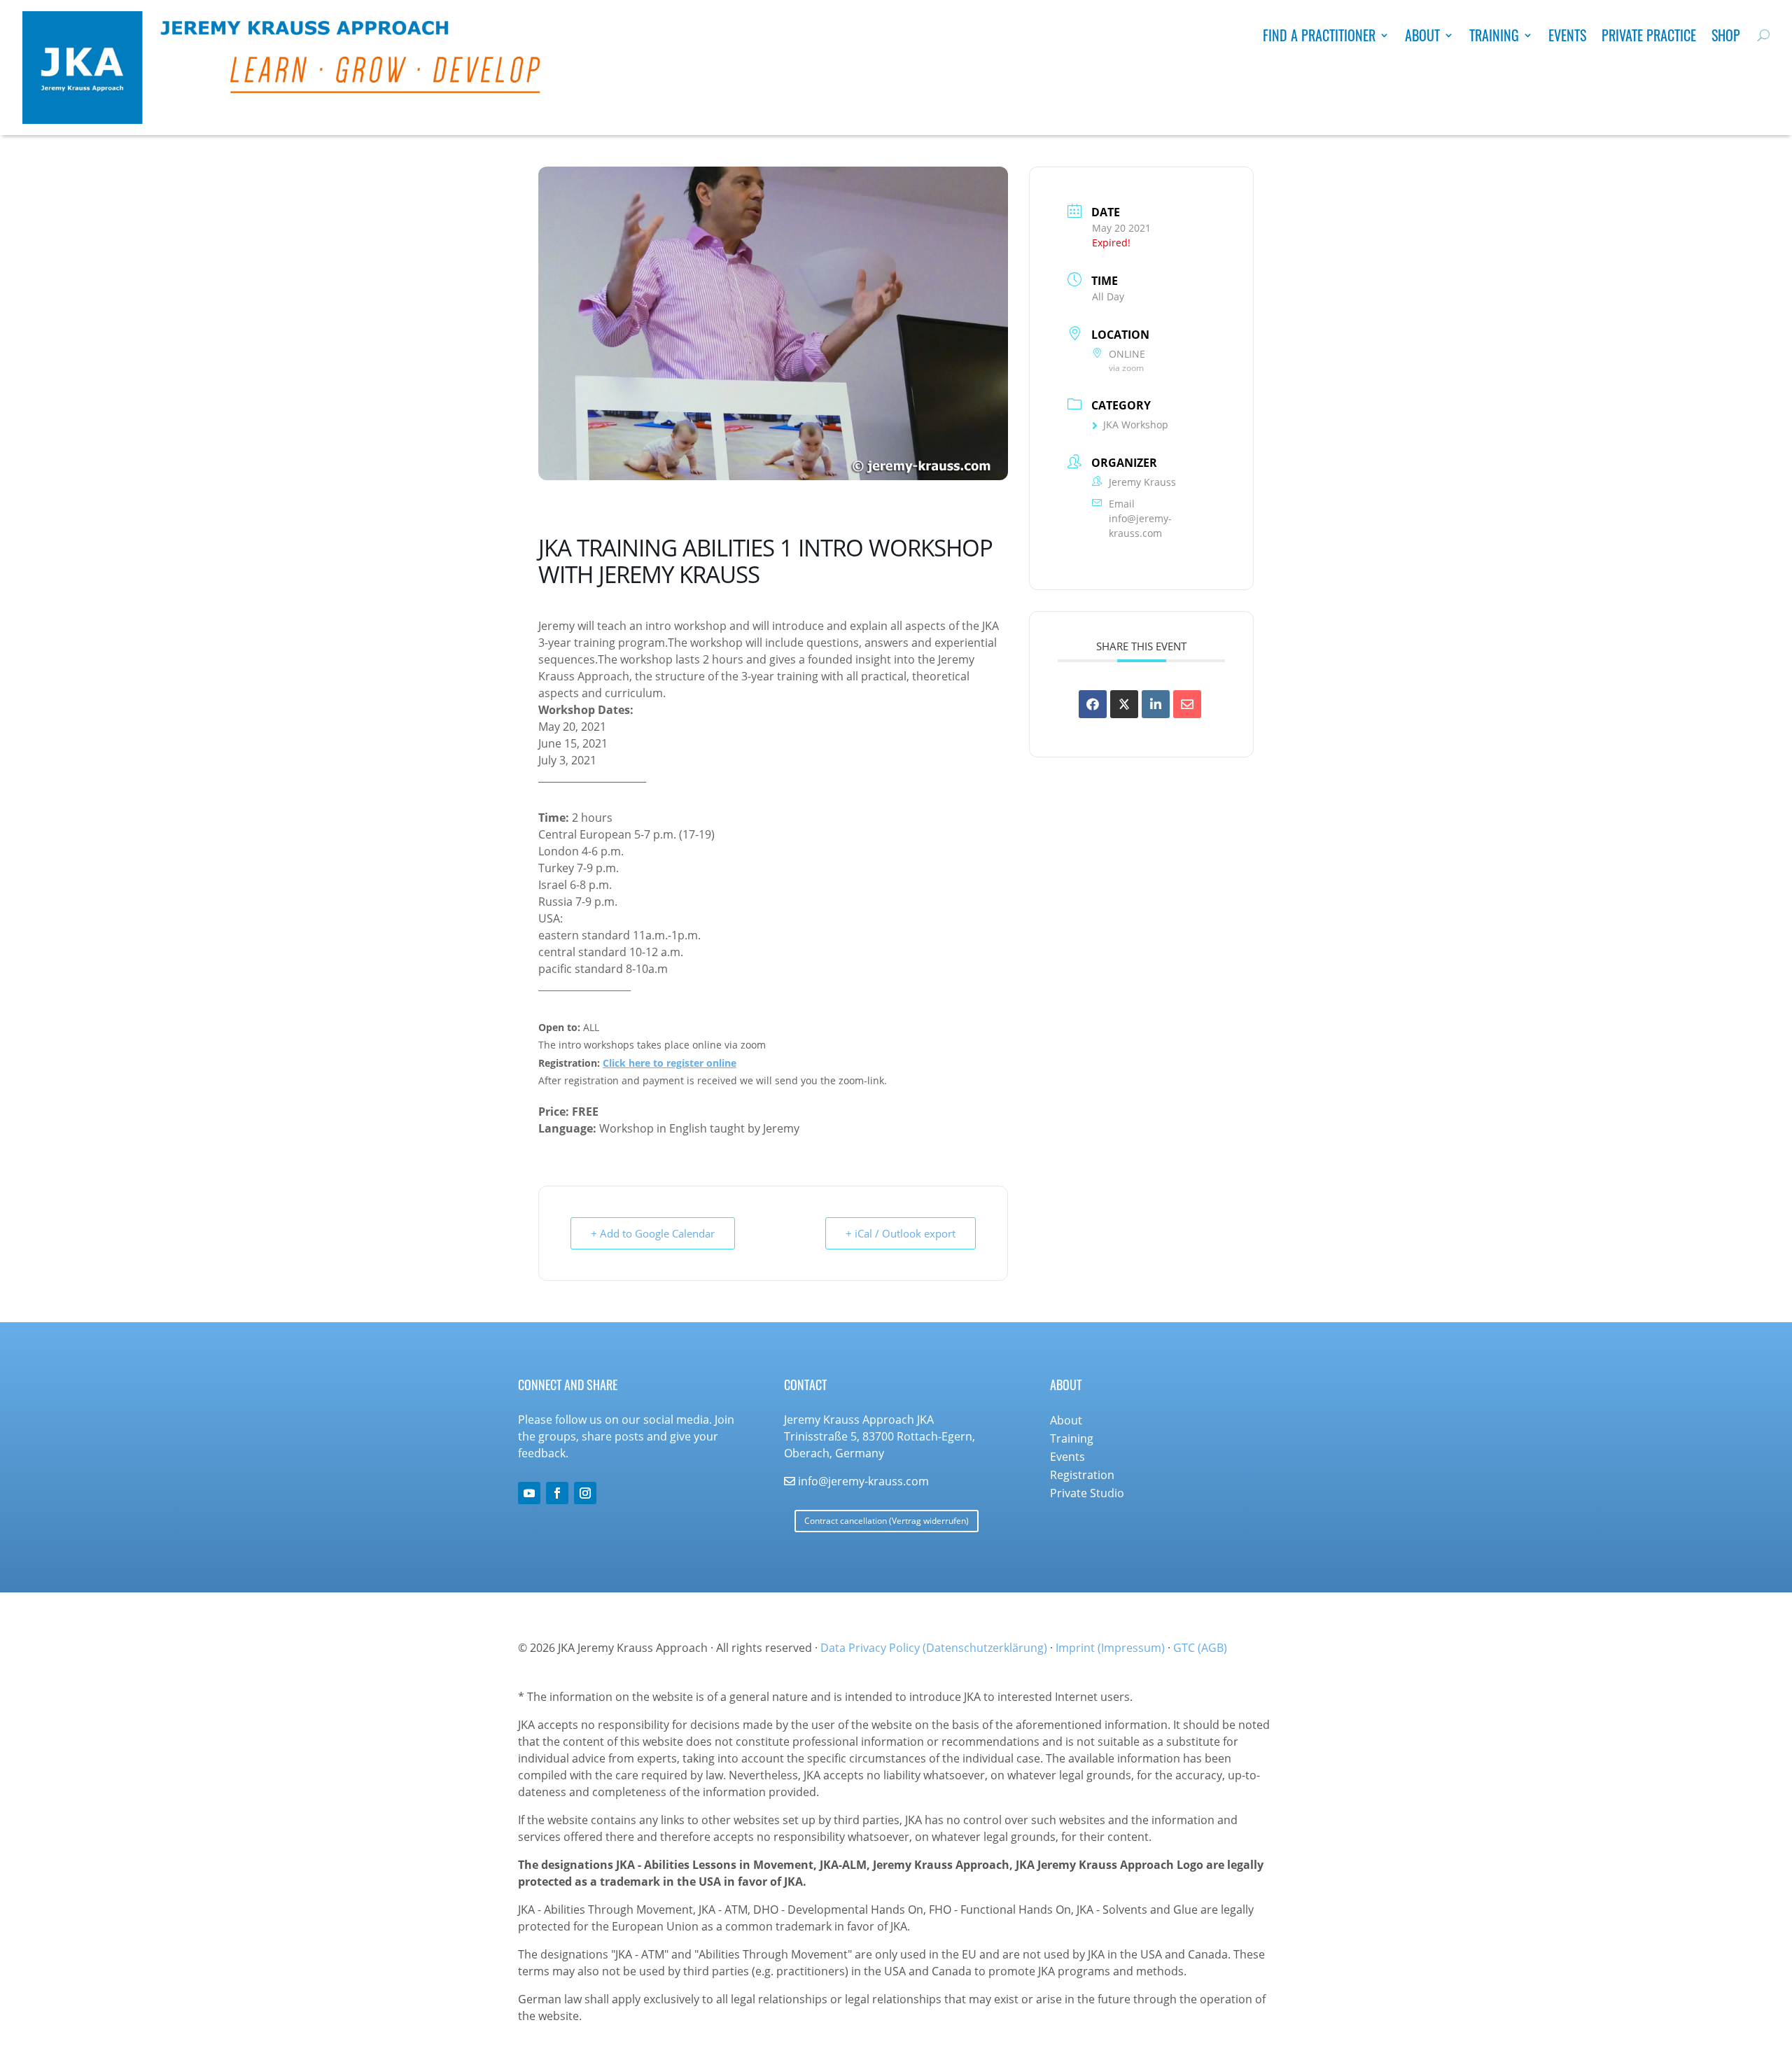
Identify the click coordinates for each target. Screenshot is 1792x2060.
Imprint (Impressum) (1110, 1648)
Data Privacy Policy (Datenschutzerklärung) (934, 1648)
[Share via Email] (1187, 704)
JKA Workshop (1136, 425)
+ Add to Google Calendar (653, 1233)
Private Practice (1649, 38)
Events (1567, 38)
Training (1494, 38)
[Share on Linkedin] (1156, 704)
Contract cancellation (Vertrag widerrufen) (887, 1521)
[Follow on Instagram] (585, 1493)
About (1422, 38)
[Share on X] (1124, 704)
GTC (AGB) (1200, 1648)
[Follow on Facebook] (557, 1493)
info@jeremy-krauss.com (1140, 526)
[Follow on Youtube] (529, 1493)
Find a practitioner (1319, 38)
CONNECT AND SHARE (568, 1385)
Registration (1082, 1475)
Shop (1726, 38)
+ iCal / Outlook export (901, 1233)
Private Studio (1087, 1493)
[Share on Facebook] (1093, 704)
